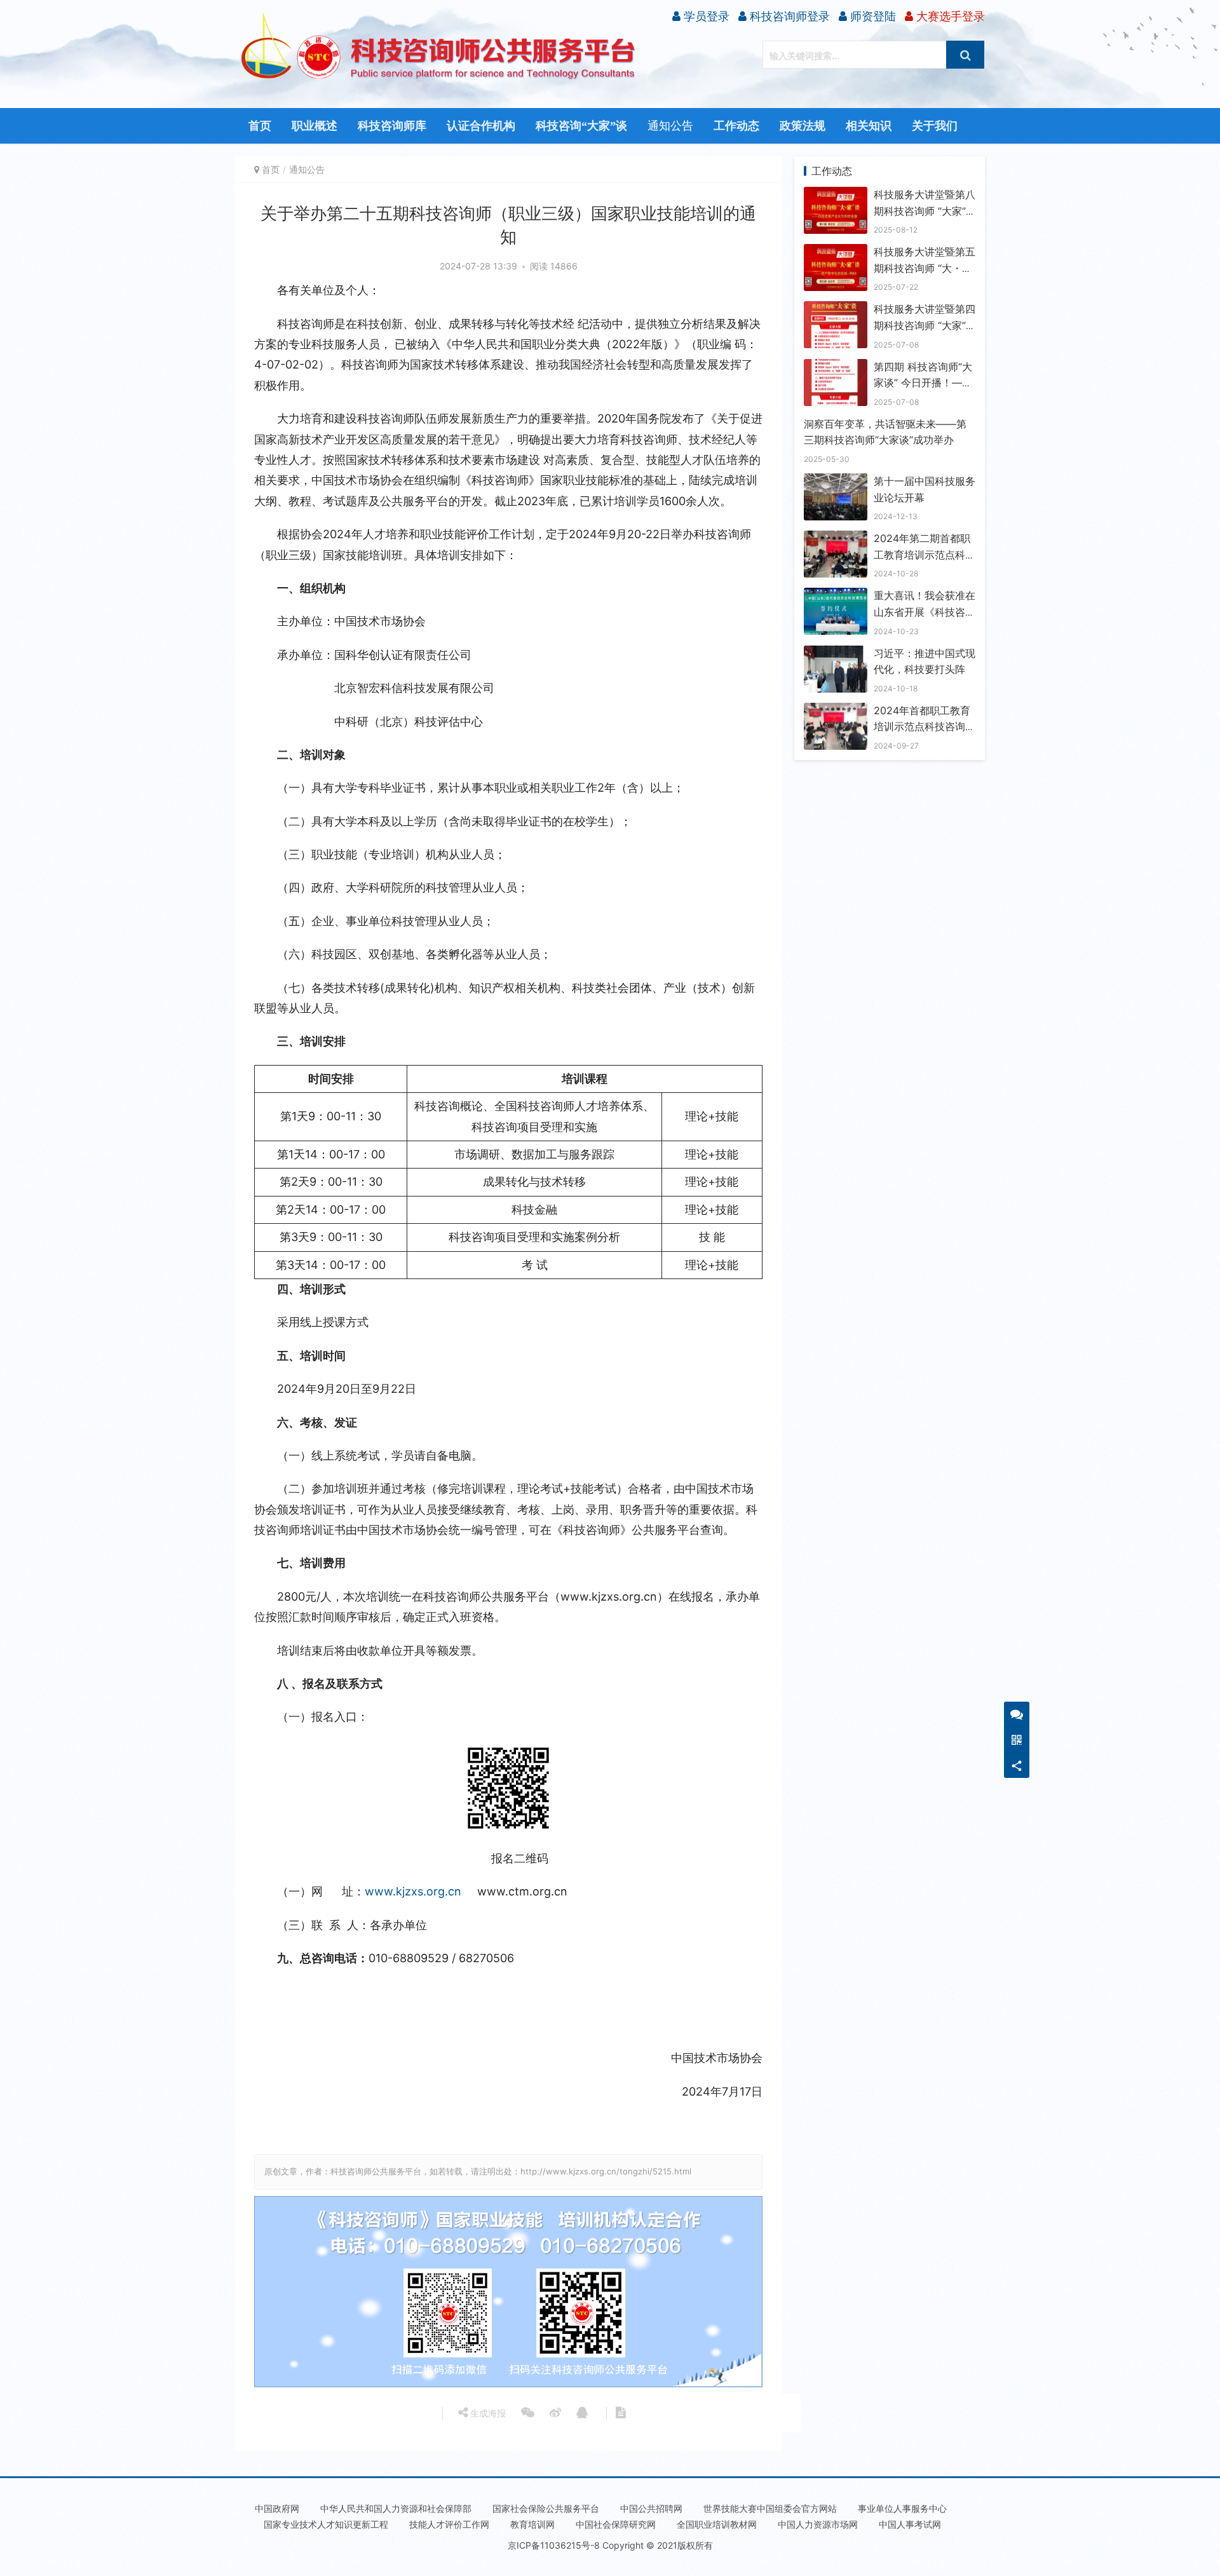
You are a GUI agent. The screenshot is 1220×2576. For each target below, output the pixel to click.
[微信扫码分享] (528, 2413)
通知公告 (670, 126)
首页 (260, 126)
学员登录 (705, 16)
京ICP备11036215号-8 (554, 2545)
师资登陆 (871, 16)
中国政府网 (277, 2508)
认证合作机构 (481, 126)
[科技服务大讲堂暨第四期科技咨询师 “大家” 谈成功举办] (836, 309)
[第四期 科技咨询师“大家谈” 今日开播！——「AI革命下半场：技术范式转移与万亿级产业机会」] (836, 367)
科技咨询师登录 (788, 16)
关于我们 (935, 126)
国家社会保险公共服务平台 (546, 2508)
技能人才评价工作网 (449, 2524)
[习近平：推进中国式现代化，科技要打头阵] (836, 653)
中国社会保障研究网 (616, 2524)
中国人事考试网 (910, 2524)
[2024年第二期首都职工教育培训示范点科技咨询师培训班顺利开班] (836, 538)
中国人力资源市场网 (818, 2524)
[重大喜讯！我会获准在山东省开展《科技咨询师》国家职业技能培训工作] (836, 595)
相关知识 (869, 126)
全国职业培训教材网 (717, 2524)
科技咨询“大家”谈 (581, 126)
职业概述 (315, 126)
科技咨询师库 (392, 126)
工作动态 (736, 126)
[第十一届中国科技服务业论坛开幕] (836, 481)
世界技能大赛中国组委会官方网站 (770, 2508)
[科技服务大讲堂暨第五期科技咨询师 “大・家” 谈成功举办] (836, 252)
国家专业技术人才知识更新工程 (326, 2524)
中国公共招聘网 (651, 2508)
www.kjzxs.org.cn (413, 1891)
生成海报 (487, 2413)
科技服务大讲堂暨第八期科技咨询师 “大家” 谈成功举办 (925, 211)
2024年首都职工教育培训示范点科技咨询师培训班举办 (925, 727)
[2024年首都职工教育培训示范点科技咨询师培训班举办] (836, 710)
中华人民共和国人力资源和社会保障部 (396, 2508)
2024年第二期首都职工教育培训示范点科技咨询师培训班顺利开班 (925, 554)
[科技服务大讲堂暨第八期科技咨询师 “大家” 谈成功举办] (836, 194)
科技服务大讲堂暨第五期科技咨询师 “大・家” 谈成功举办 (925, 268)
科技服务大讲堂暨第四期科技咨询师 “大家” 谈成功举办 (925, 325)
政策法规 (803, 126)
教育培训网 (532, 2524)
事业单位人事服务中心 (902, 2508)
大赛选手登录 (949, 16)
